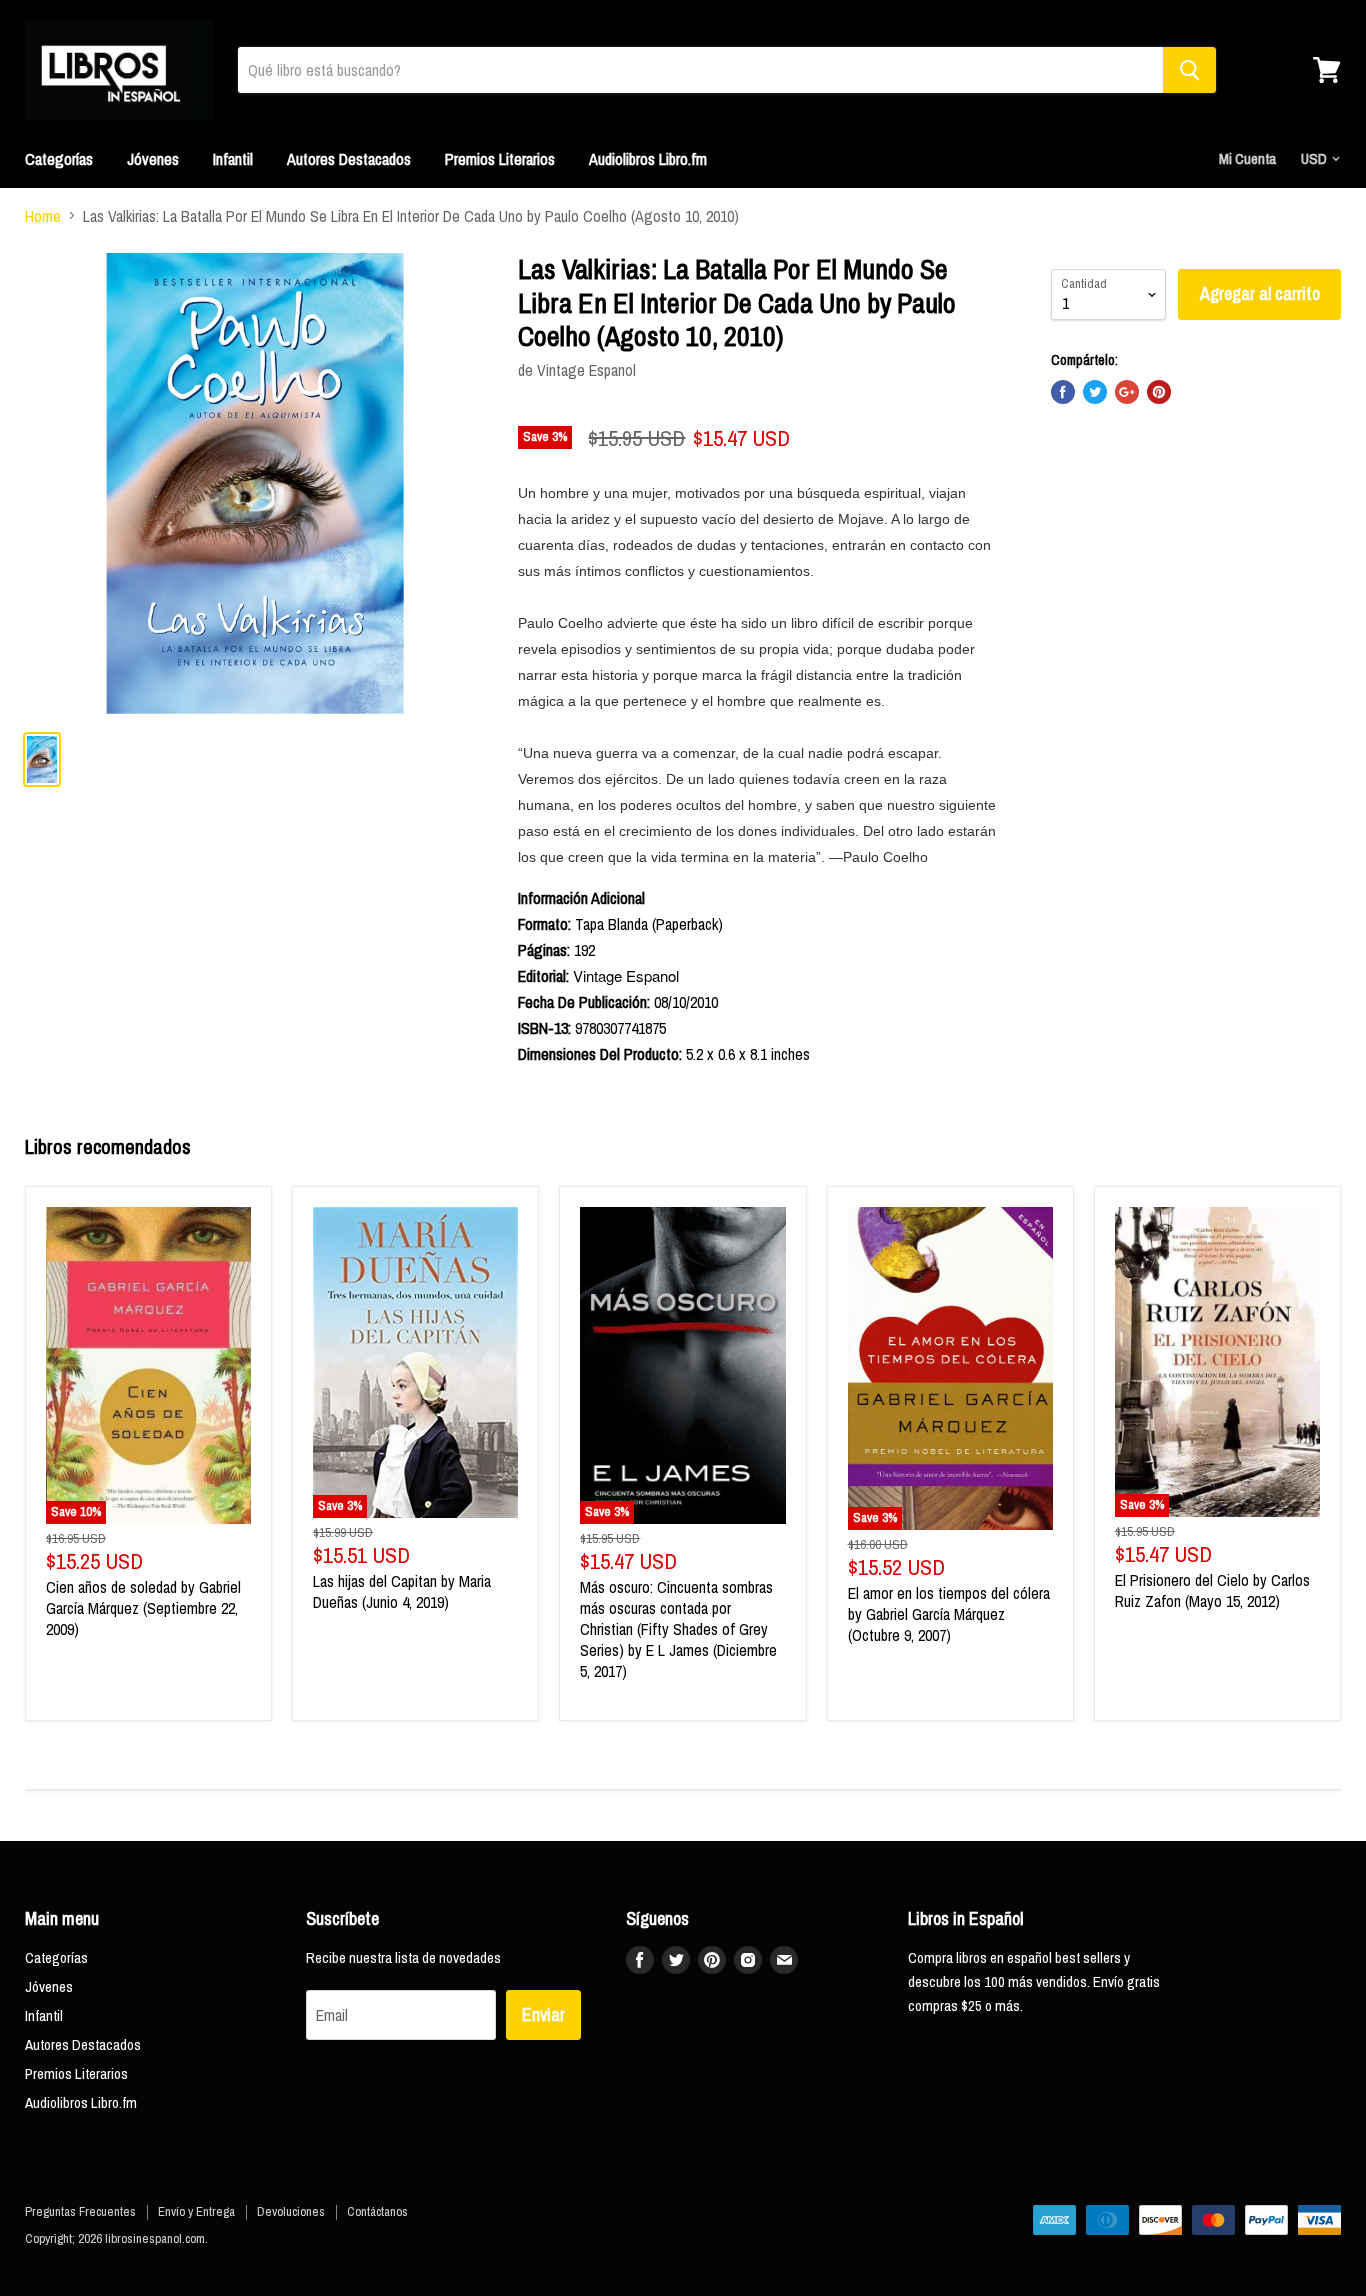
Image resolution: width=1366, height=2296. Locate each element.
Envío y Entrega (196, 2211)
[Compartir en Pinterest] (1159, 392)
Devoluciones (291, 2211)
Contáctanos (377, 2211)
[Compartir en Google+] (1127, 392)
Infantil (233, 159)
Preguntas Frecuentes (80, 2211)
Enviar (543, 2014)
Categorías (59, 159)
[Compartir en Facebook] (1063, 392)
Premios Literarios (500, 159)
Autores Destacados (349, 159)
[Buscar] (1189, 70)
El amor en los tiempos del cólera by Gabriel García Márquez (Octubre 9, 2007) (949, 1614)
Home (43, 216)
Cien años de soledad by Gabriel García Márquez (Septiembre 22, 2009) (143, 1608)
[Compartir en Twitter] (1095, 392)
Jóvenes (153, 159)
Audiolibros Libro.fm (648, 159)
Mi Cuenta (1247, 158)
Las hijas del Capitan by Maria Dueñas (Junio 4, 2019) (402, 1591)
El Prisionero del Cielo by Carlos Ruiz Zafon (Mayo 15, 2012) (1212, 1590)
